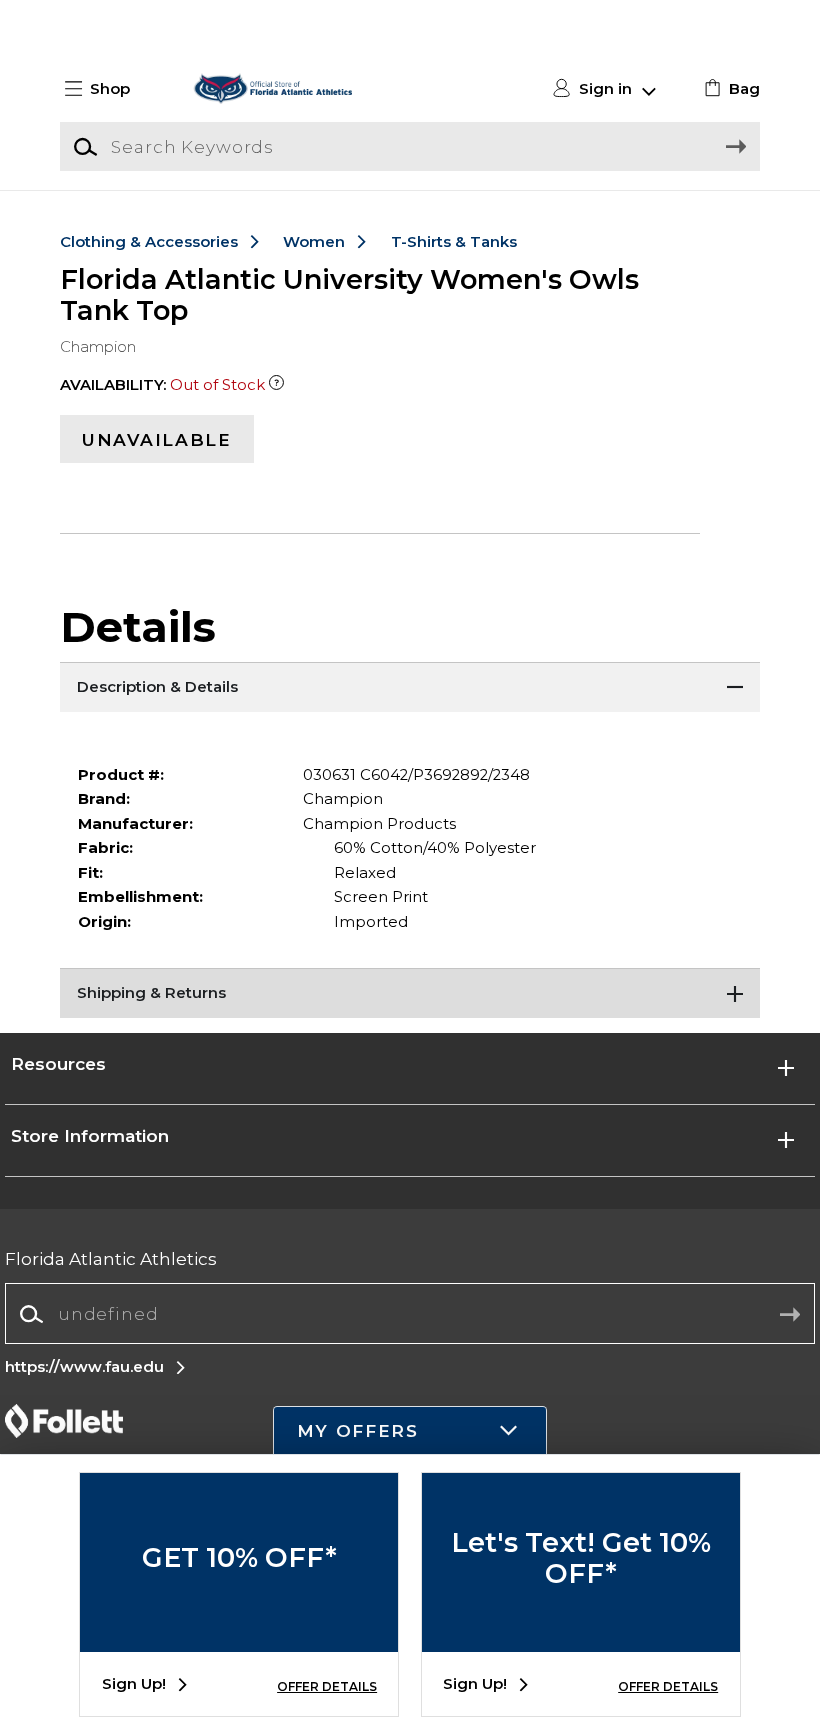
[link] (729, 89)
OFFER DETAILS (327, 1686)
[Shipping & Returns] (410, 993)
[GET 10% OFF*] (239, 1637)
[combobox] (409, 1314)
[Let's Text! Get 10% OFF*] (581, 1637)
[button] (106, 89)
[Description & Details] (410, 687)
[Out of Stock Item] (276, 385)
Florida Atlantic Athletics (111, 1258)
